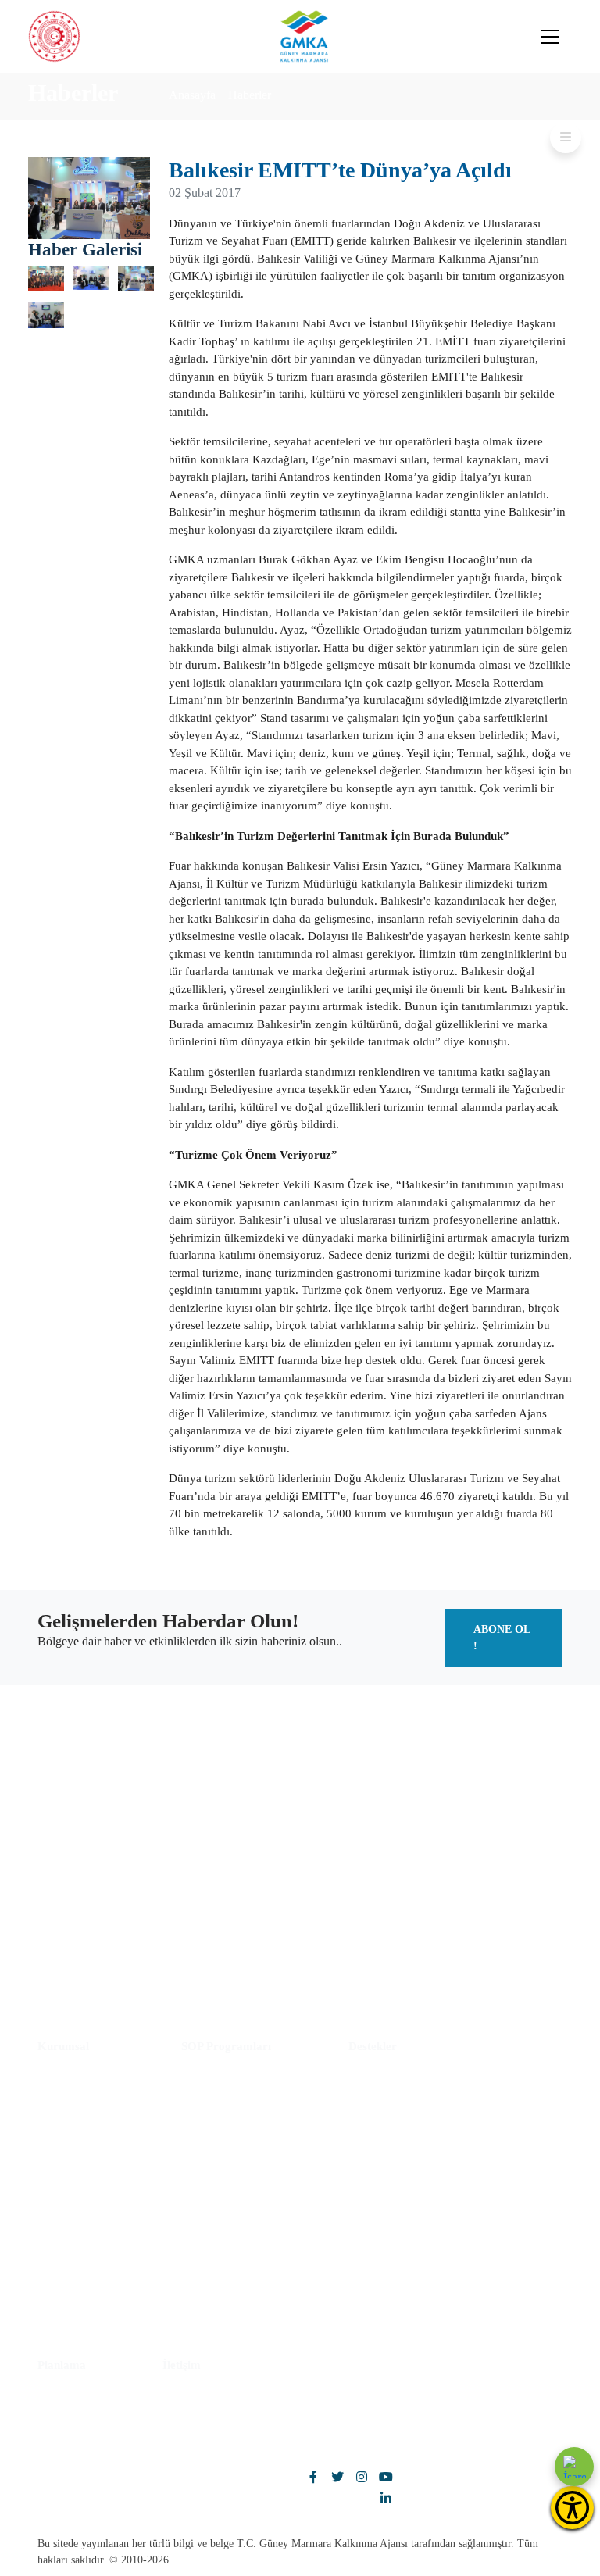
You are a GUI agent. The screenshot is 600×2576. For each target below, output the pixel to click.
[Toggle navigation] (550, 37)
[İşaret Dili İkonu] (574, 2467)
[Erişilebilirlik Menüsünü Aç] (572, 2508)
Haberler (250, 95)
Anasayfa (192, 95)
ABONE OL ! (502, 1638)
